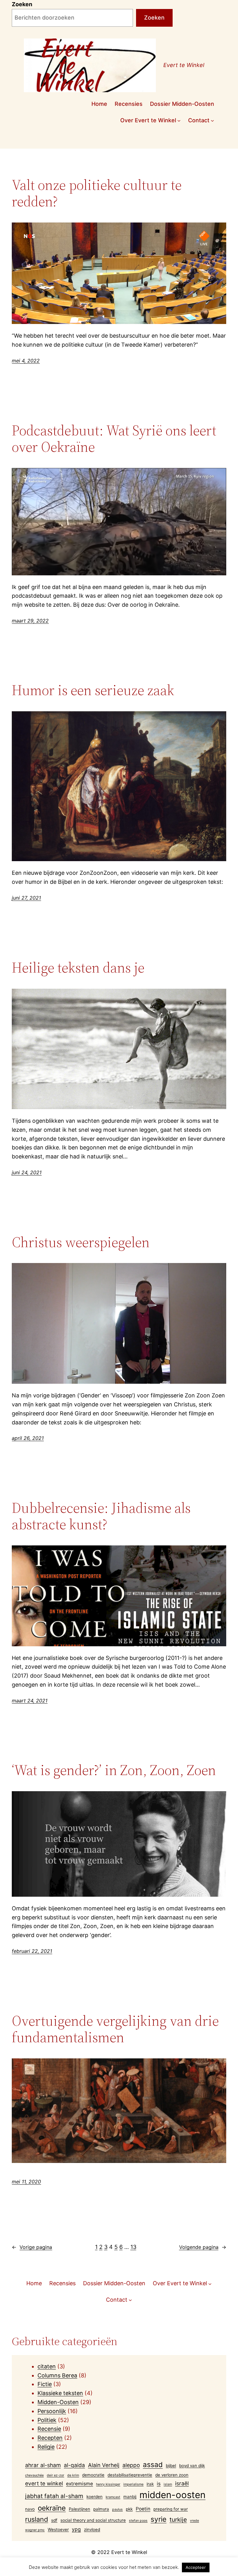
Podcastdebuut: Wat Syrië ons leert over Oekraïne (114, 438)
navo (30, 2509)
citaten (47, 2366)
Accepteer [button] (196, 2567)
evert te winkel (44, 2483)
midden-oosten (172, 2495)
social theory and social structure (93, 2520)
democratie (93, 2475)
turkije (178, 2520)
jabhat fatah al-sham (54, 2496)
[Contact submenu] (212, 121)
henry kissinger (108, 2484)
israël (182, 2483)
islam (168, 2484)
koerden (95, 2497)
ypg (76, 2529)
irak (150, 2484)
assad (153, 2464)
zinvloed (92, 2529)
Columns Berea (57, 2375)
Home (99, 104)
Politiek (47, 2420)
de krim (73, 2475)
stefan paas (138, 2521)
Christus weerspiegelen (81, 1242)
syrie (159, 2519)
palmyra (101, 2509)
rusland (37, 2519)
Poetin (143, 2509)
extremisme (79, 2484)
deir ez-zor (55, 2475)
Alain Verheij (104, 2465)
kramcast (113, 2497)
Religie (46, 2447)
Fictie (45, 2384)
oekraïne (52, 2508)
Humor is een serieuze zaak (93, 690)
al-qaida (74, 2465)
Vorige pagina (32, 2247)
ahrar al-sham (43, 2465)
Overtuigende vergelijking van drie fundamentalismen (115, 2029)
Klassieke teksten (60, 2393)
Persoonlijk (52, 2411)
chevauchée (34, 2475)
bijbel (171, 2466)
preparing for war (171, 2509)
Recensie (49, 2429)
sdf (54, 2520)
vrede (194, 2521)
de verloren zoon (172, 2475)
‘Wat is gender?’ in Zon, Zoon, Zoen (114, 1770)
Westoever (58, 2529)
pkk (129, 2509)
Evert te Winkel (184, 65)
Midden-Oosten (58, 2402)
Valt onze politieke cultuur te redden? (97, 193)
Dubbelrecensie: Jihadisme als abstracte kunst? (101, 1516)
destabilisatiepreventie (130, 2475)
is (159, 2484)
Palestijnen (79, 2509)
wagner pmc (35, 2530)
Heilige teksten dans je (78, 967)
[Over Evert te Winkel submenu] (179, 121)
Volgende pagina (203, 2247)
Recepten (50, 2438)
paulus (117, 2509)
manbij (130, 2497)
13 (133, 2247)
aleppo (131, 2465)
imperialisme (133, 2484)
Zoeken (22, 4)
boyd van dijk (192, 2466)
